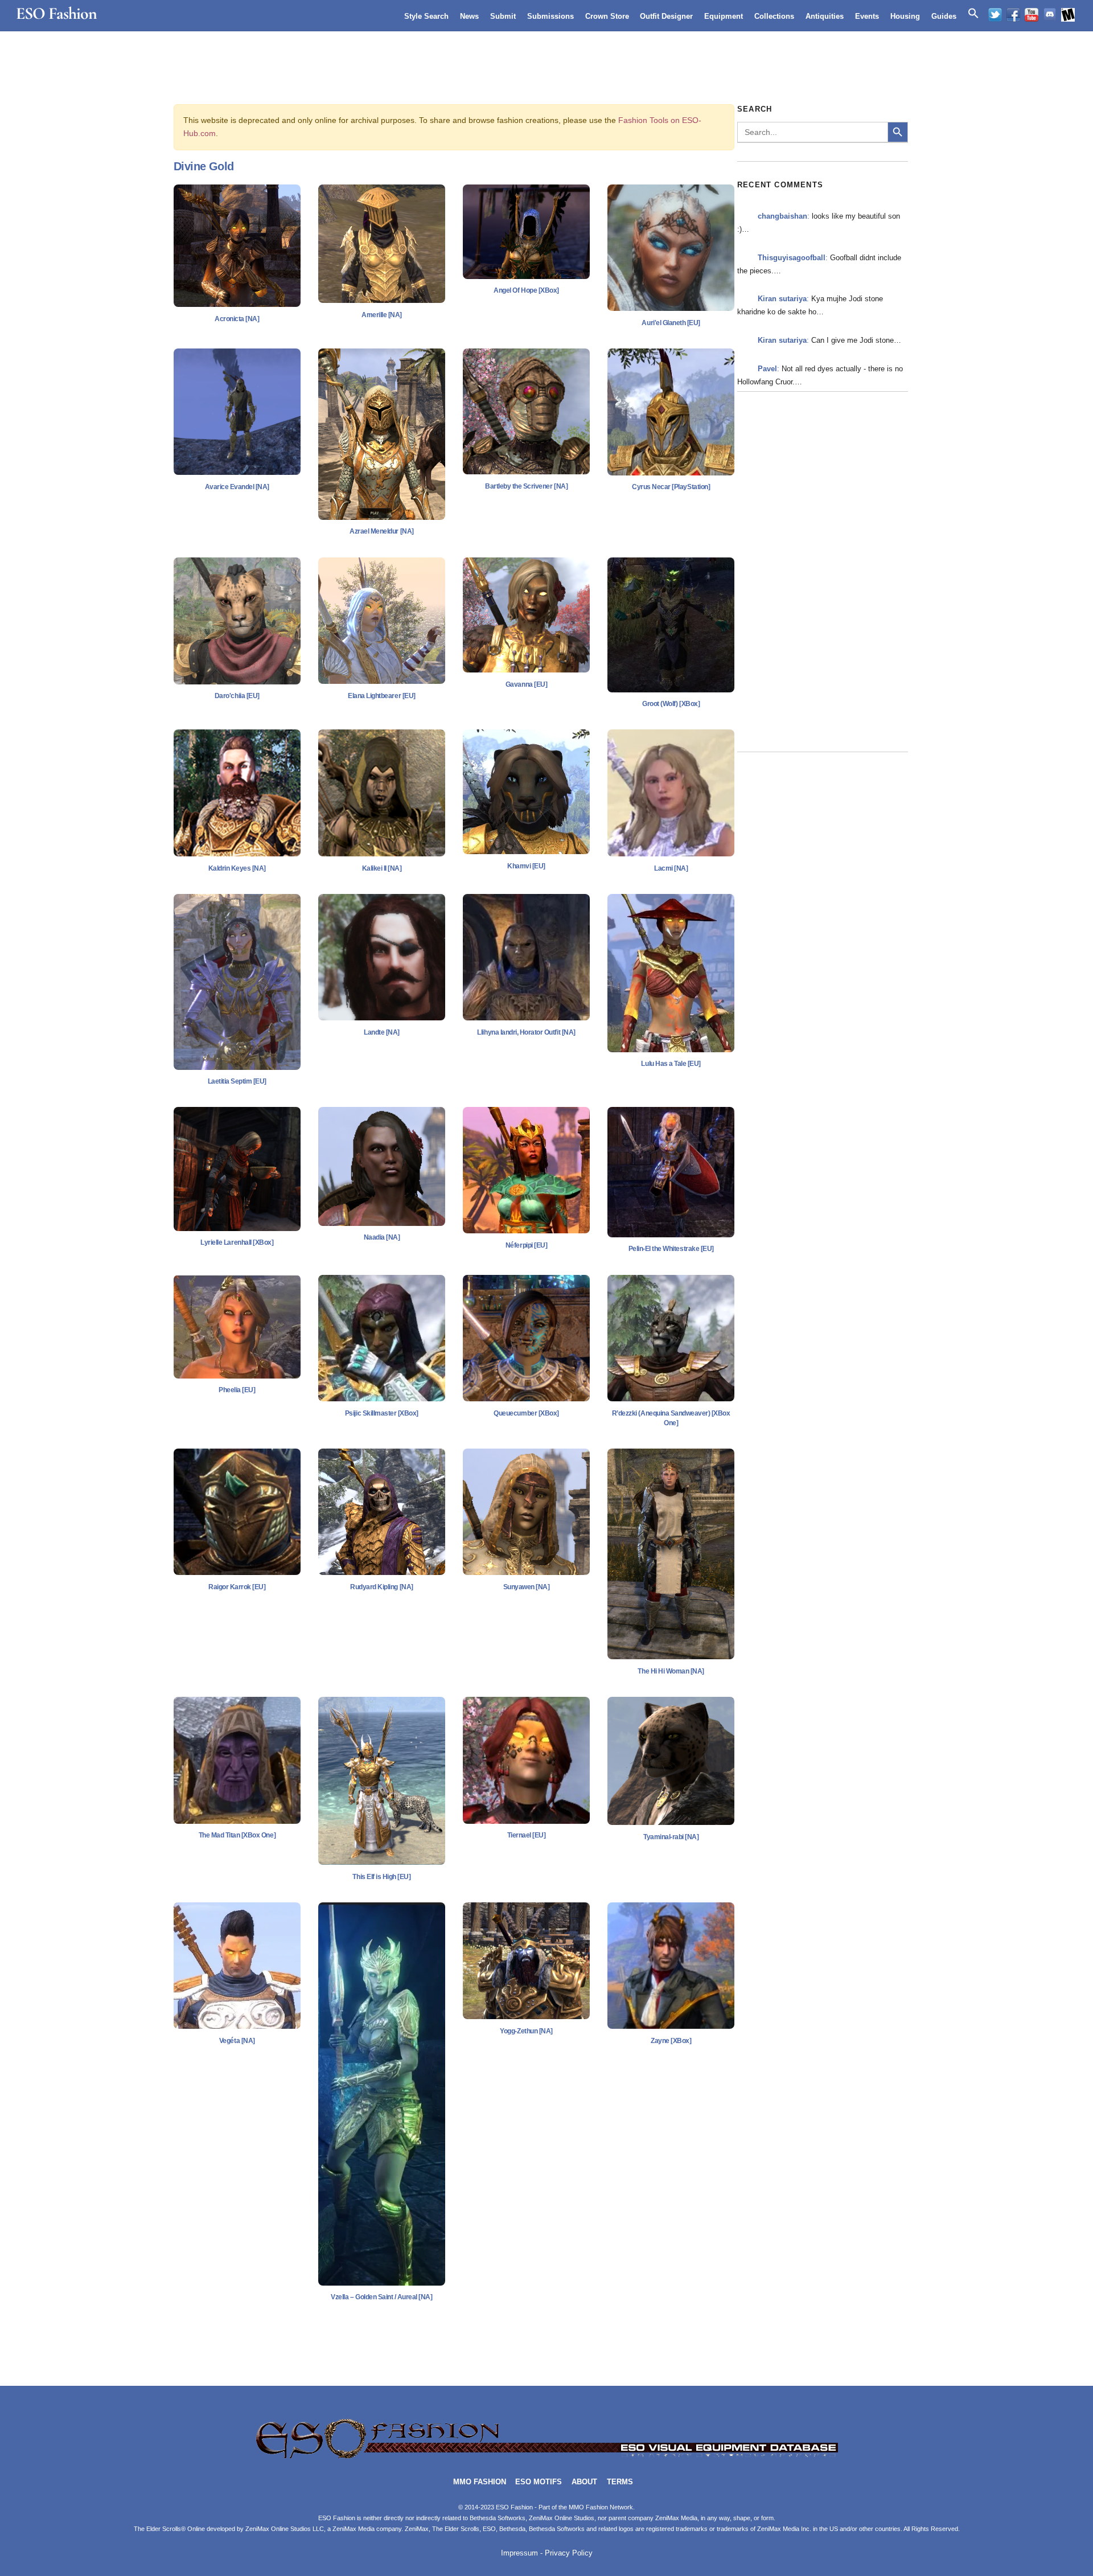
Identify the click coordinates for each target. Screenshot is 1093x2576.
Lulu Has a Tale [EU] (671, 1064)
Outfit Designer (666, 16)
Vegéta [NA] (237, 2041)
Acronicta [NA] (237, 319)
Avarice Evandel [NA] (237, 487)
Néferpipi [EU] (526, 1245)
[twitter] (995, 15)
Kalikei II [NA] (382, 868)
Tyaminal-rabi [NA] (671, 1837)
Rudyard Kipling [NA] (381, 1587)
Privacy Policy (569, 2553)
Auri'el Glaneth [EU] (671, 323)
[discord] (1050, 15)
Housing (905, 16)
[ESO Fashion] (546, 2457)
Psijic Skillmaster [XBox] (382, 1413)
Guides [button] (944, 16)
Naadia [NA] (382, 1237)
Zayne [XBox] (671, 2041)
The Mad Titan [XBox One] (237, 1835)
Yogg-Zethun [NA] (526, 2031)
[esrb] (1068, 15)
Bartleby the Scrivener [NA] (526, 486)
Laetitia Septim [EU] (237, 1081)
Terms (620, 2482)
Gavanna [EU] (526, 684)
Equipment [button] (724, 16)
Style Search (426, 16)
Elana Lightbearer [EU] (381, 696)
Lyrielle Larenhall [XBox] (237, 1242)
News (469, 16)
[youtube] (1032, 15)
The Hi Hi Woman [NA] (671, 1671)
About (584, 2482)
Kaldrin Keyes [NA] (237, 868)
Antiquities (825, 16)
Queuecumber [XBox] (526, 1413)
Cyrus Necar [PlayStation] (671, 487)
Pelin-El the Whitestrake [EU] (671, 1249)
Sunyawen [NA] (527, 1587)
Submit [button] (503, 16)
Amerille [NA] (382, 315)
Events (867, 16)
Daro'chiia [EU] (237, 696)
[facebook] (1013, 15)
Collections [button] (774, 16)
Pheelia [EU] (237, 1390)
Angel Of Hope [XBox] (526, 290)
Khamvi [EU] (526, 866)
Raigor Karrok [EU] (237, 1587)
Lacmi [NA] (671, 868)
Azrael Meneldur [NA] (381, 531)
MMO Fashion (480, 2482)
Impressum (519, 2553)
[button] (973, 14)
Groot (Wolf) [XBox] (671, 704)
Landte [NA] (382, 1032)
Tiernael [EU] (527, 1835)
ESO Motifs (539, 2482)
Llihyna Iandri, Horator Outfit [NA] (526, 1032)
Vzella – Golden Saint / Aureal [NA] (381, 2297)
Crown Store (607, 16)
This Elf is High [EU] (381, 1877)
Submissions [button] (550, 16)
